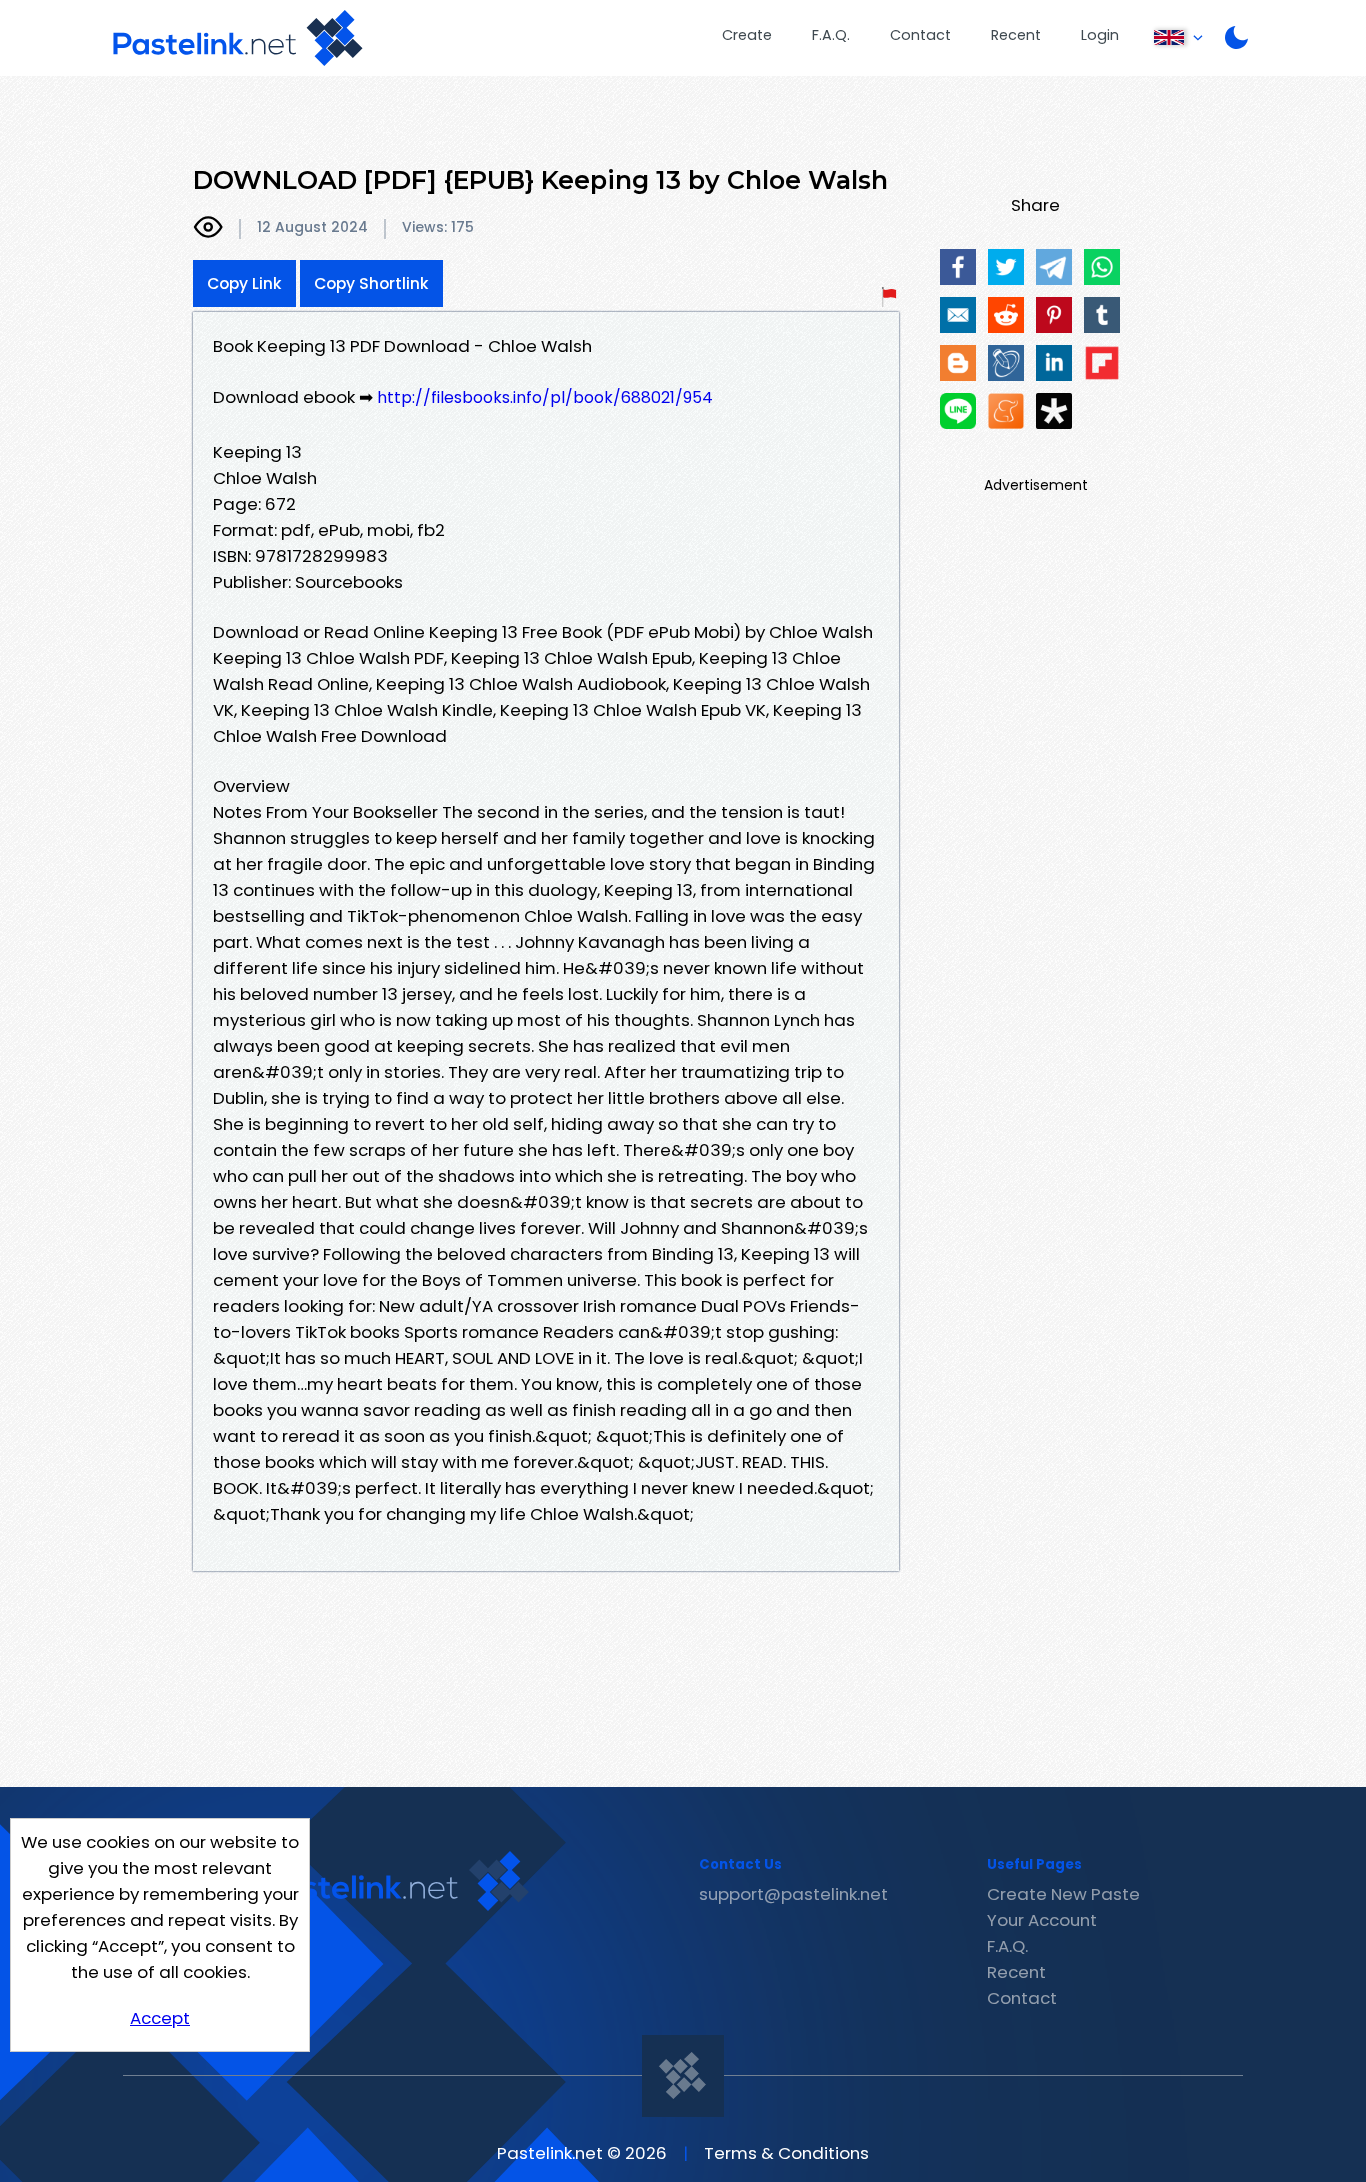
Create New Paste (1063, 1894)
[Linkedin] (1054, 363)
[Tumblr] (1102, 315)
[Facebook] (958, 267)
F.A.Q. (831, 35)
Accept (160, 2018)
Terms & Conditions (786, 2153)
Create (747, 35)
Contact (920, 35)
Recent (1016, 35)
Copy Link (244, 283)
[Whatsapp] (1102, 267)
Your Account (1042, 1920)
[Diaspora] (1054, 411)
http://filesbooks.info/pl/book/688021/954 (545, 397)
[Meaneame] (1006, 411)
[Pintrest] (1054, 315)
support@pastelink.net (793, 1894)
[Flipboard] (1102, 363)
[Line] (958, 411)
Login (1100, 35)
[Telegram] (1054, 267)
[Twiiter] (1006, 267)
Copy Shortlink (371, 283)
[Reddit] (1006, 315)
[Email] (958, 315)
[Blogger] (958, 363)
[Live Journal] (1006, 363)
